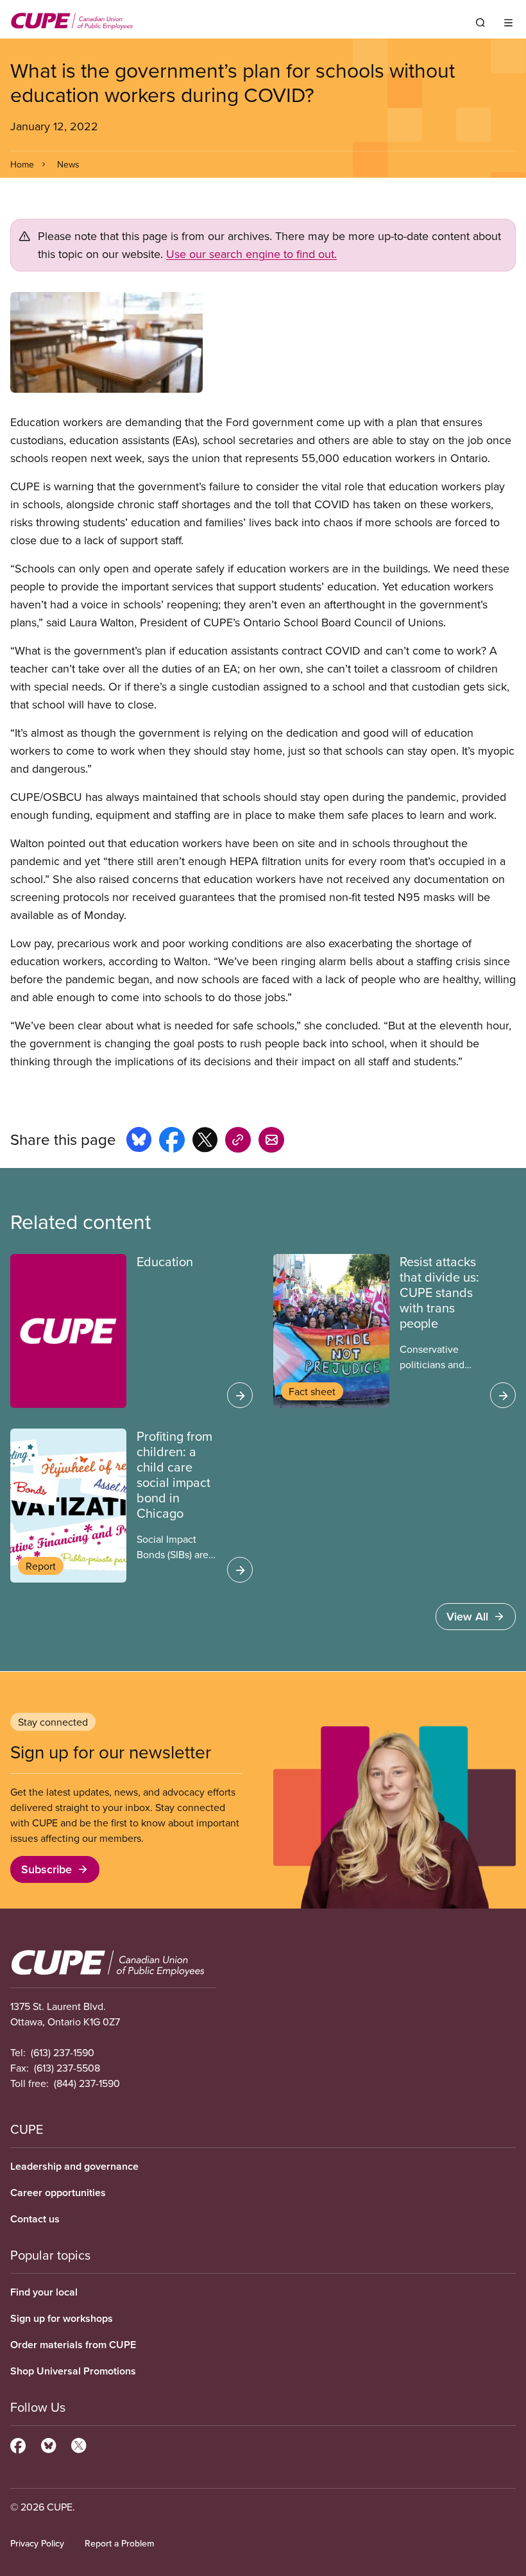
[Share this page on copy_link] (238, 1142)
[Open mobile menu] (508, 22)
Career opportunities (58, 2193)
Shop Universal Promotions (73, 2371)
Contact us (35, 2219)
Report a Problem (119, 2543)
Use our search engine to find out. (251, 254)
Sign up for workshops (62, 2318)
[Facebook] (18, 2444)
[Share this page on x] (205, 1142)
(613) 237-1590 (63, 2052)
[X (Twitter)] (79, 2444)
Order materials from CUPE (73, 2345)
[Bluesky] (48, 2444)
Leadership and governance (74, 2166)
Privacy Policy (37, 2543)
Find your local (44, 2292)
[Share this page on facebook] (172, 1142)
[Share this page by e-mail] (271, 1142)
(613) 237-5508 (67, 2068)
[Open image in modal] (263, 342)
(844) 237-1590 (87, 2083)
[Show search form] (480, 22)
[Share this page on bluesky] (139, 1142)
